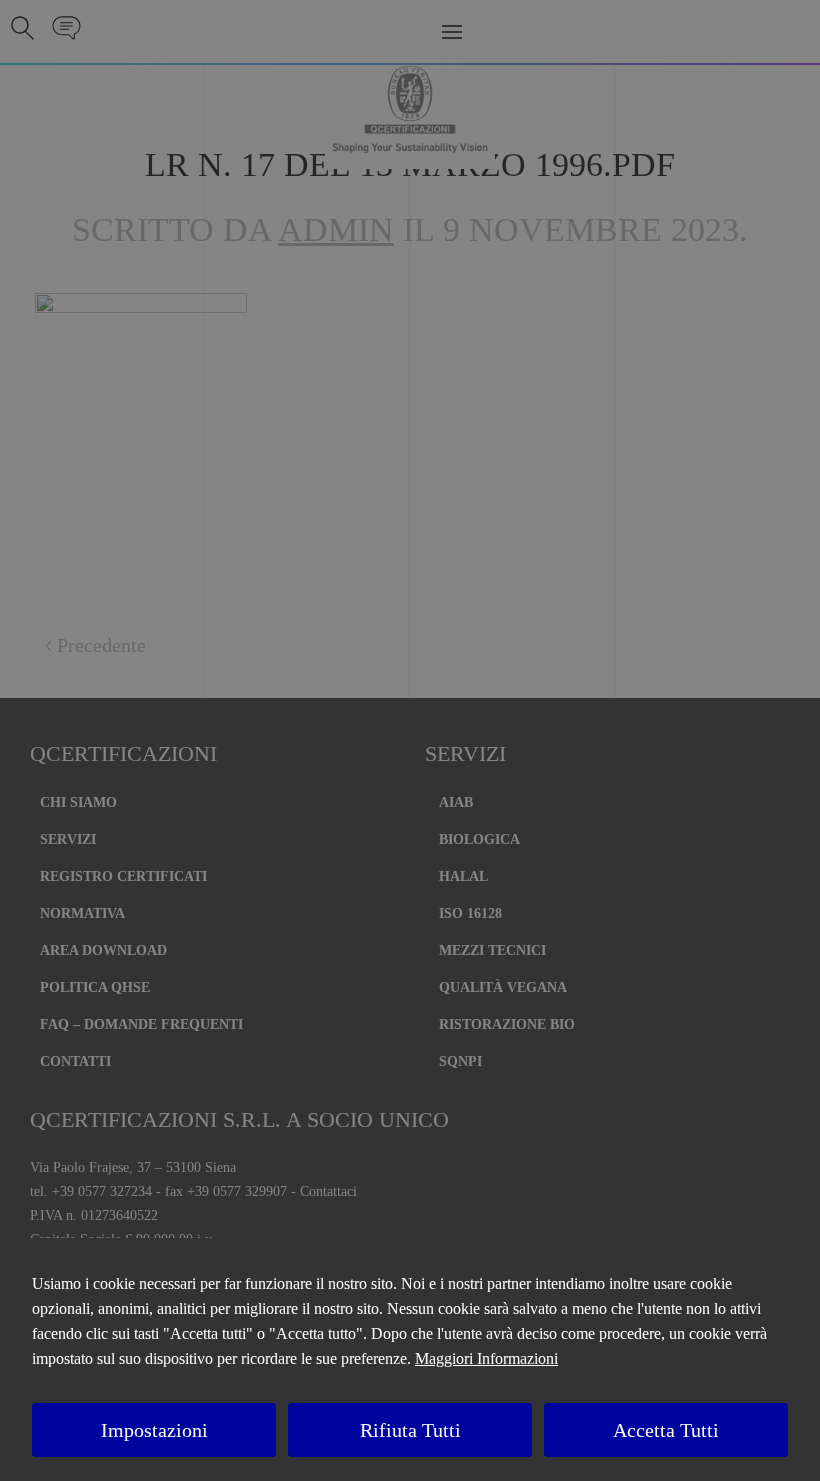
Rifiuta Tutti (410, 1430)
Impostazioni (154, 1430)
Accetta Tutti (666, 1430)
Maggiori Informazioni (486, 1358)
